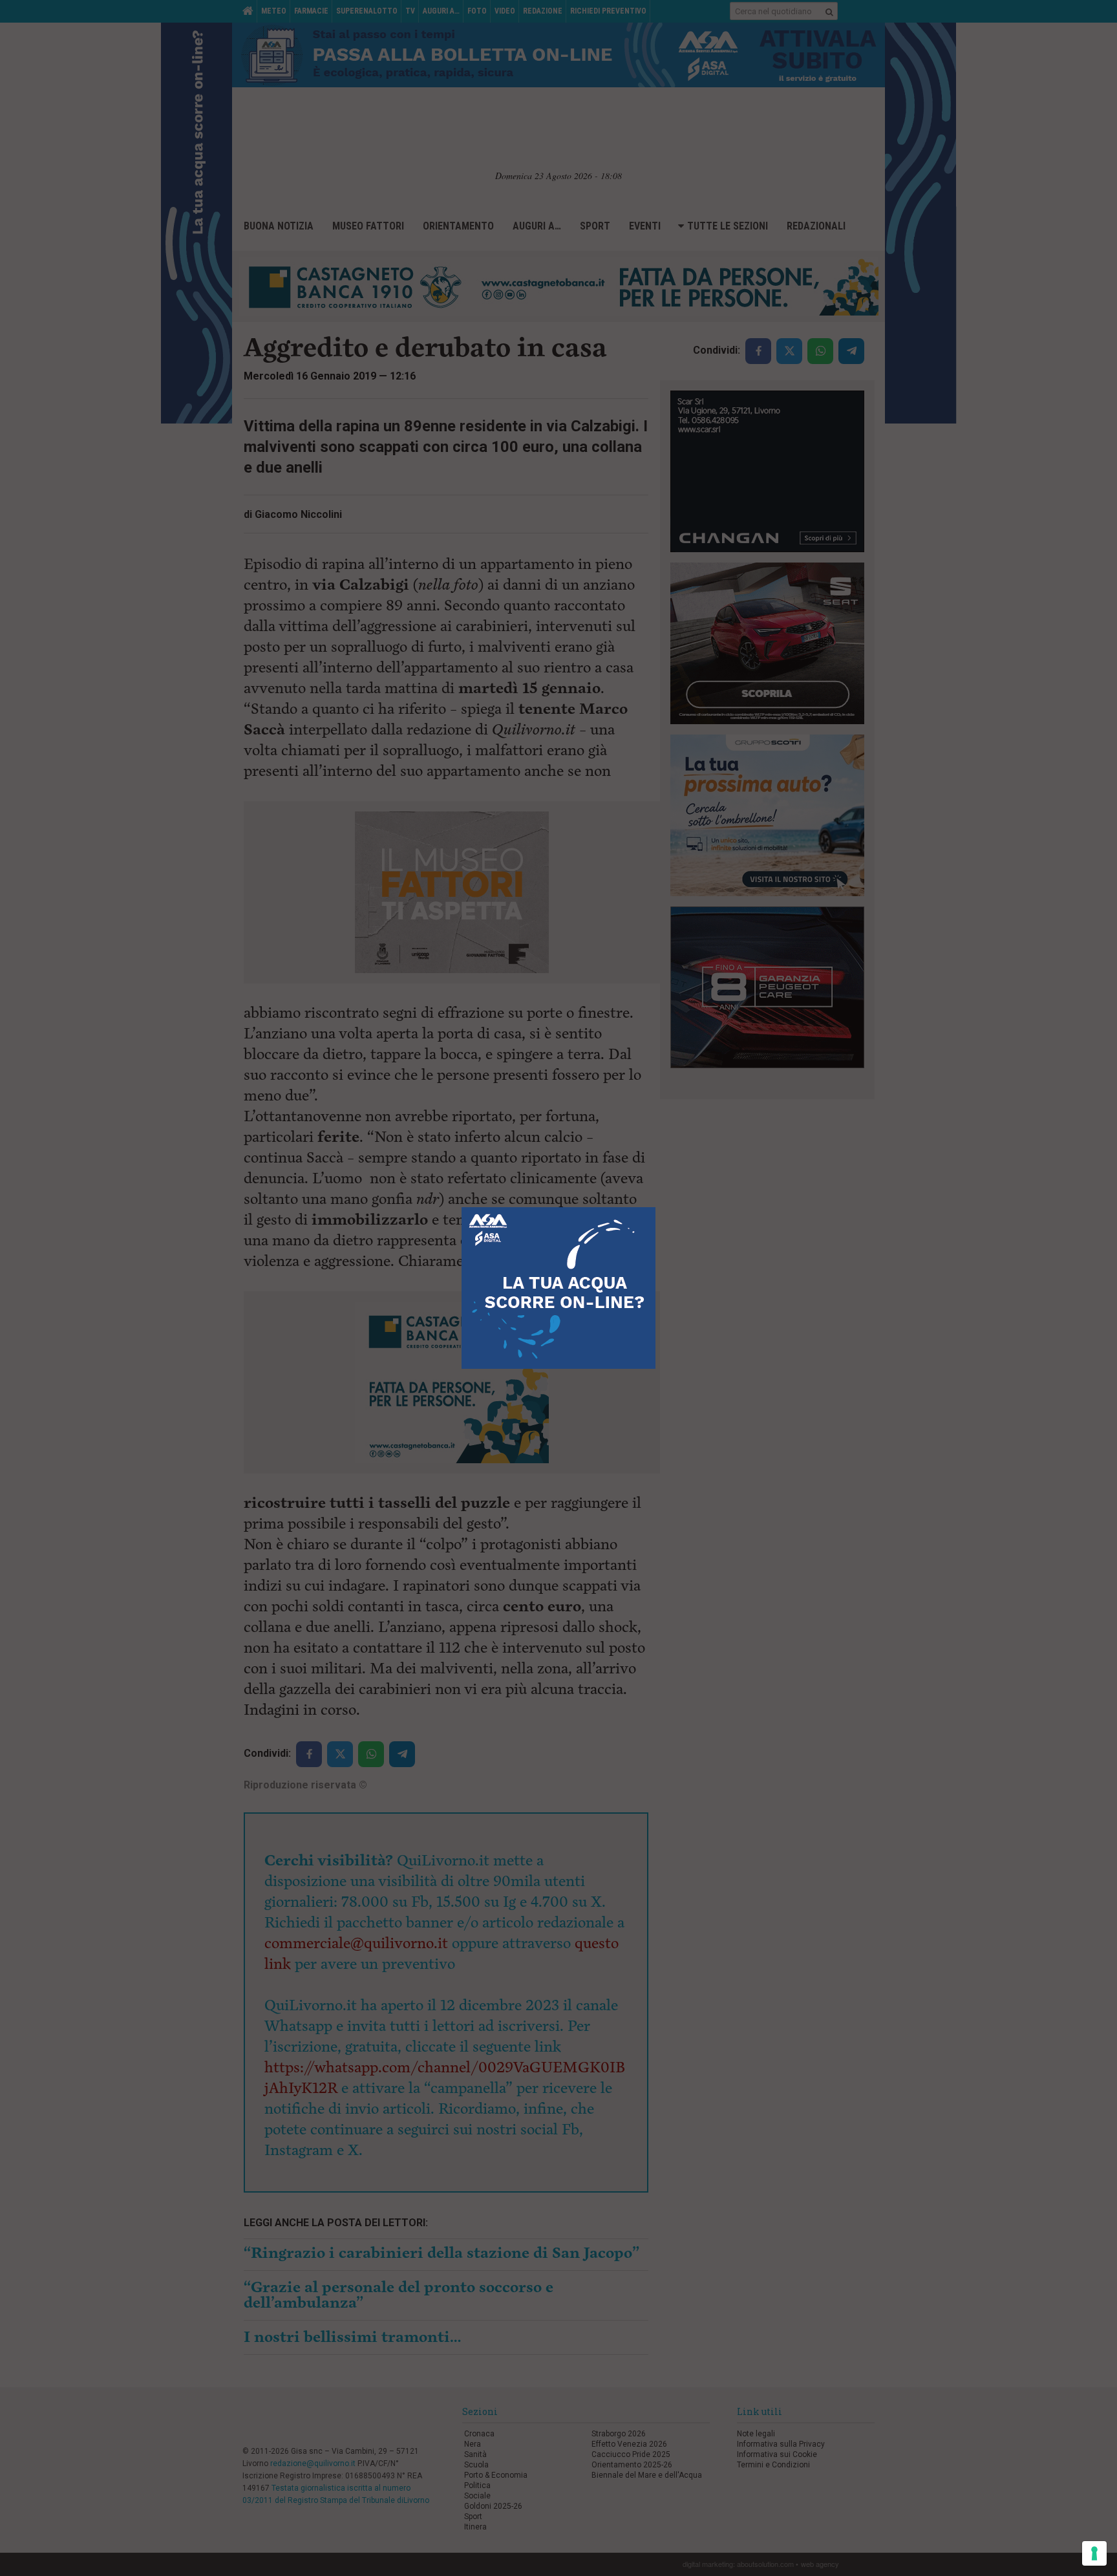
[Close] (656, 1207)
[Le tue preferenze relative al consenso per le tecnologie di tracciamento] (1094, 2553)
